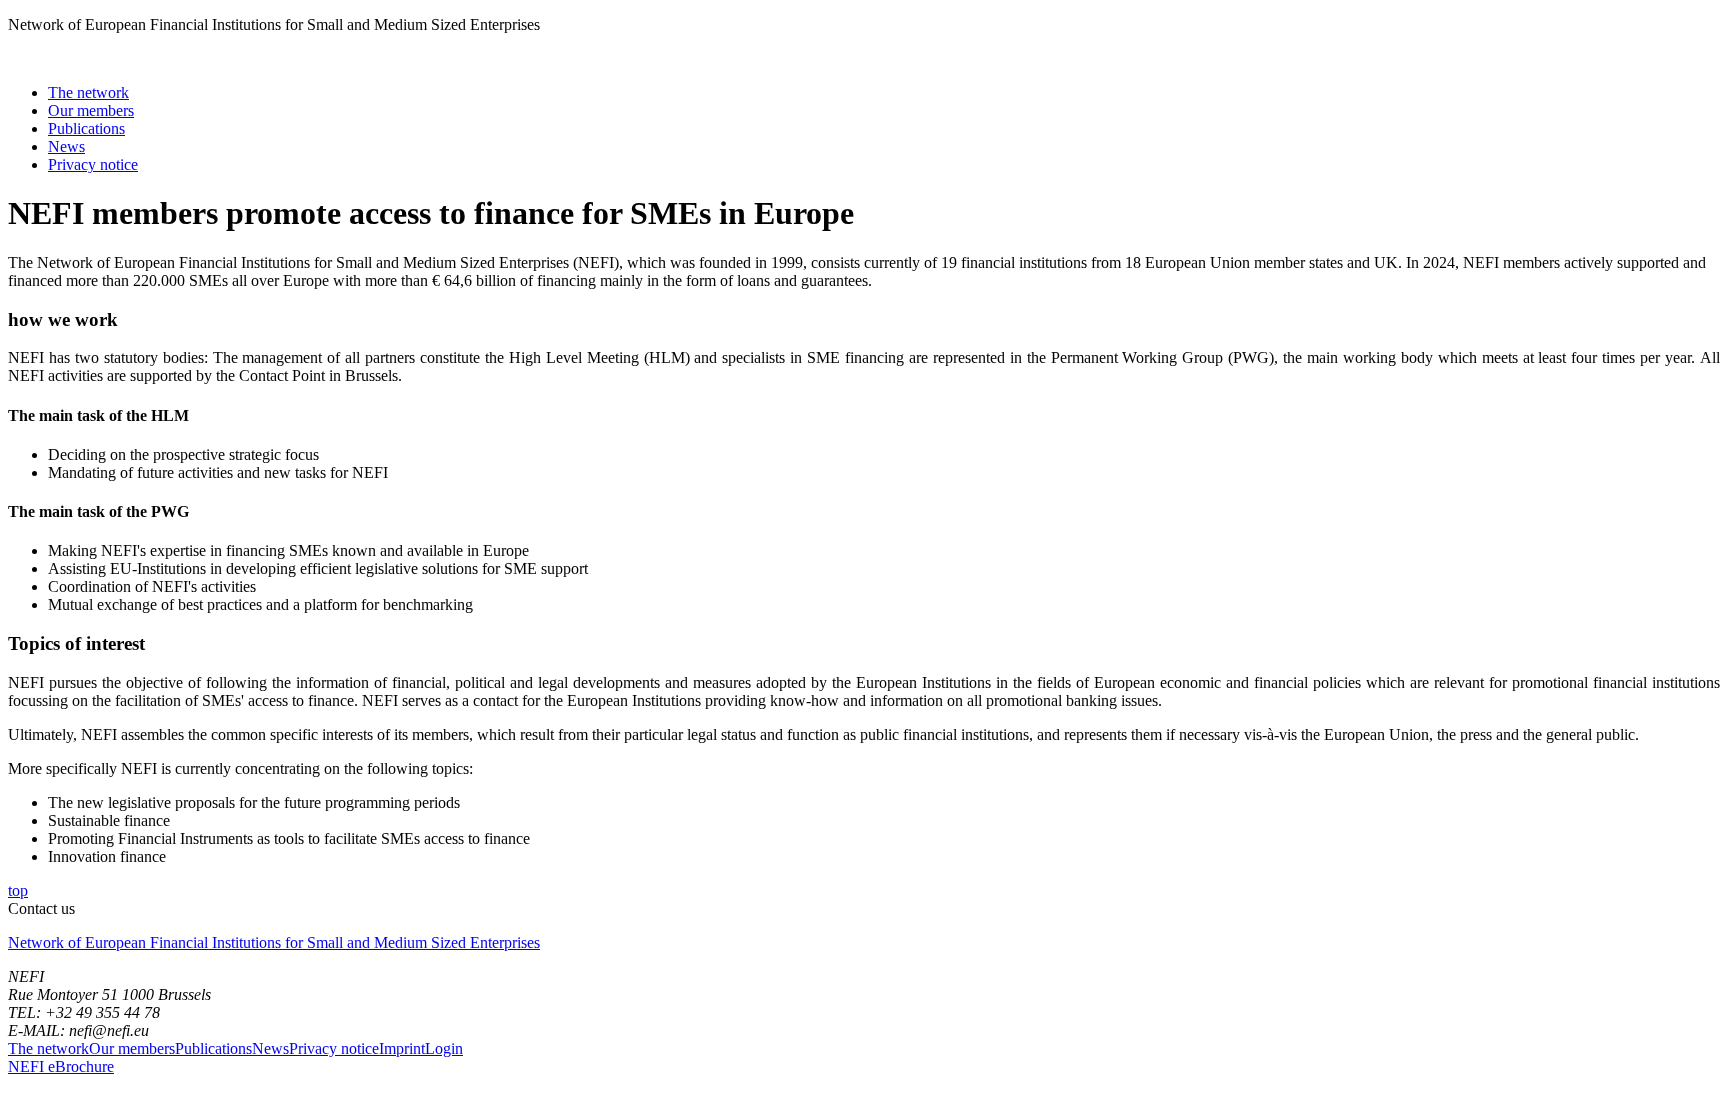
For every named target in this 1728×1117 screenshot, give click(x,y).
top (18, 890)
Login (444, 1048)
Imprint (402, 1048)
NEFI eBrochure (61, 1066)
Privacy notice (93, 164)
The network (88, 92)
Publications (86, 128)
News (66, 146)
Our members (91, 110)
